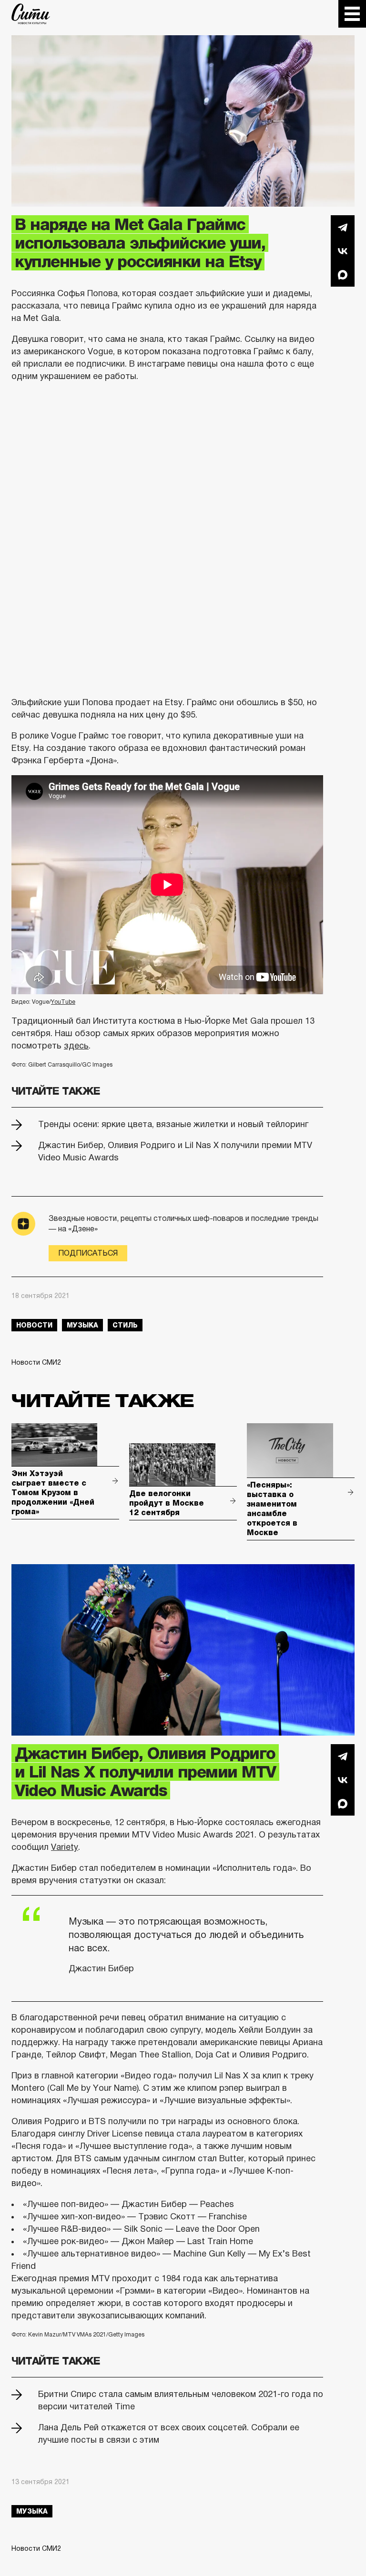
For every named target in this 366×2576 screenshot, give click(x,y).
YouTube (63, 1002)
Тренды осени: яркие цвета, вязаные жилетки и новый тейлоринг (173, 1124)
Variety (65, 1847)
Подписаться (88, 1253)
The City (31, 14)
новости (34, 1325)
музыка (82, 1325)
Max (343, 275)
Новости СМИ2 (36, 1362)
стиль (125, 1325)
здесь (76, 1046)
